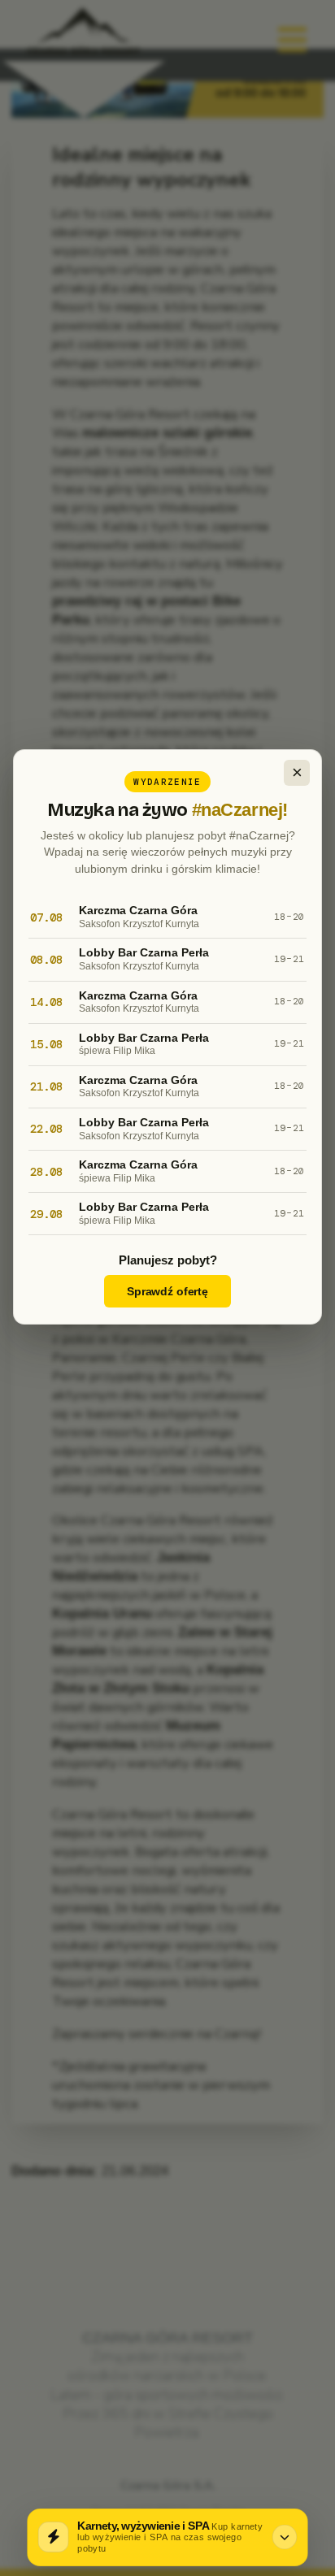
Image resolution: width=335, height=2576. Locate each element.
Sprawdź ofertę (167, 1291)
